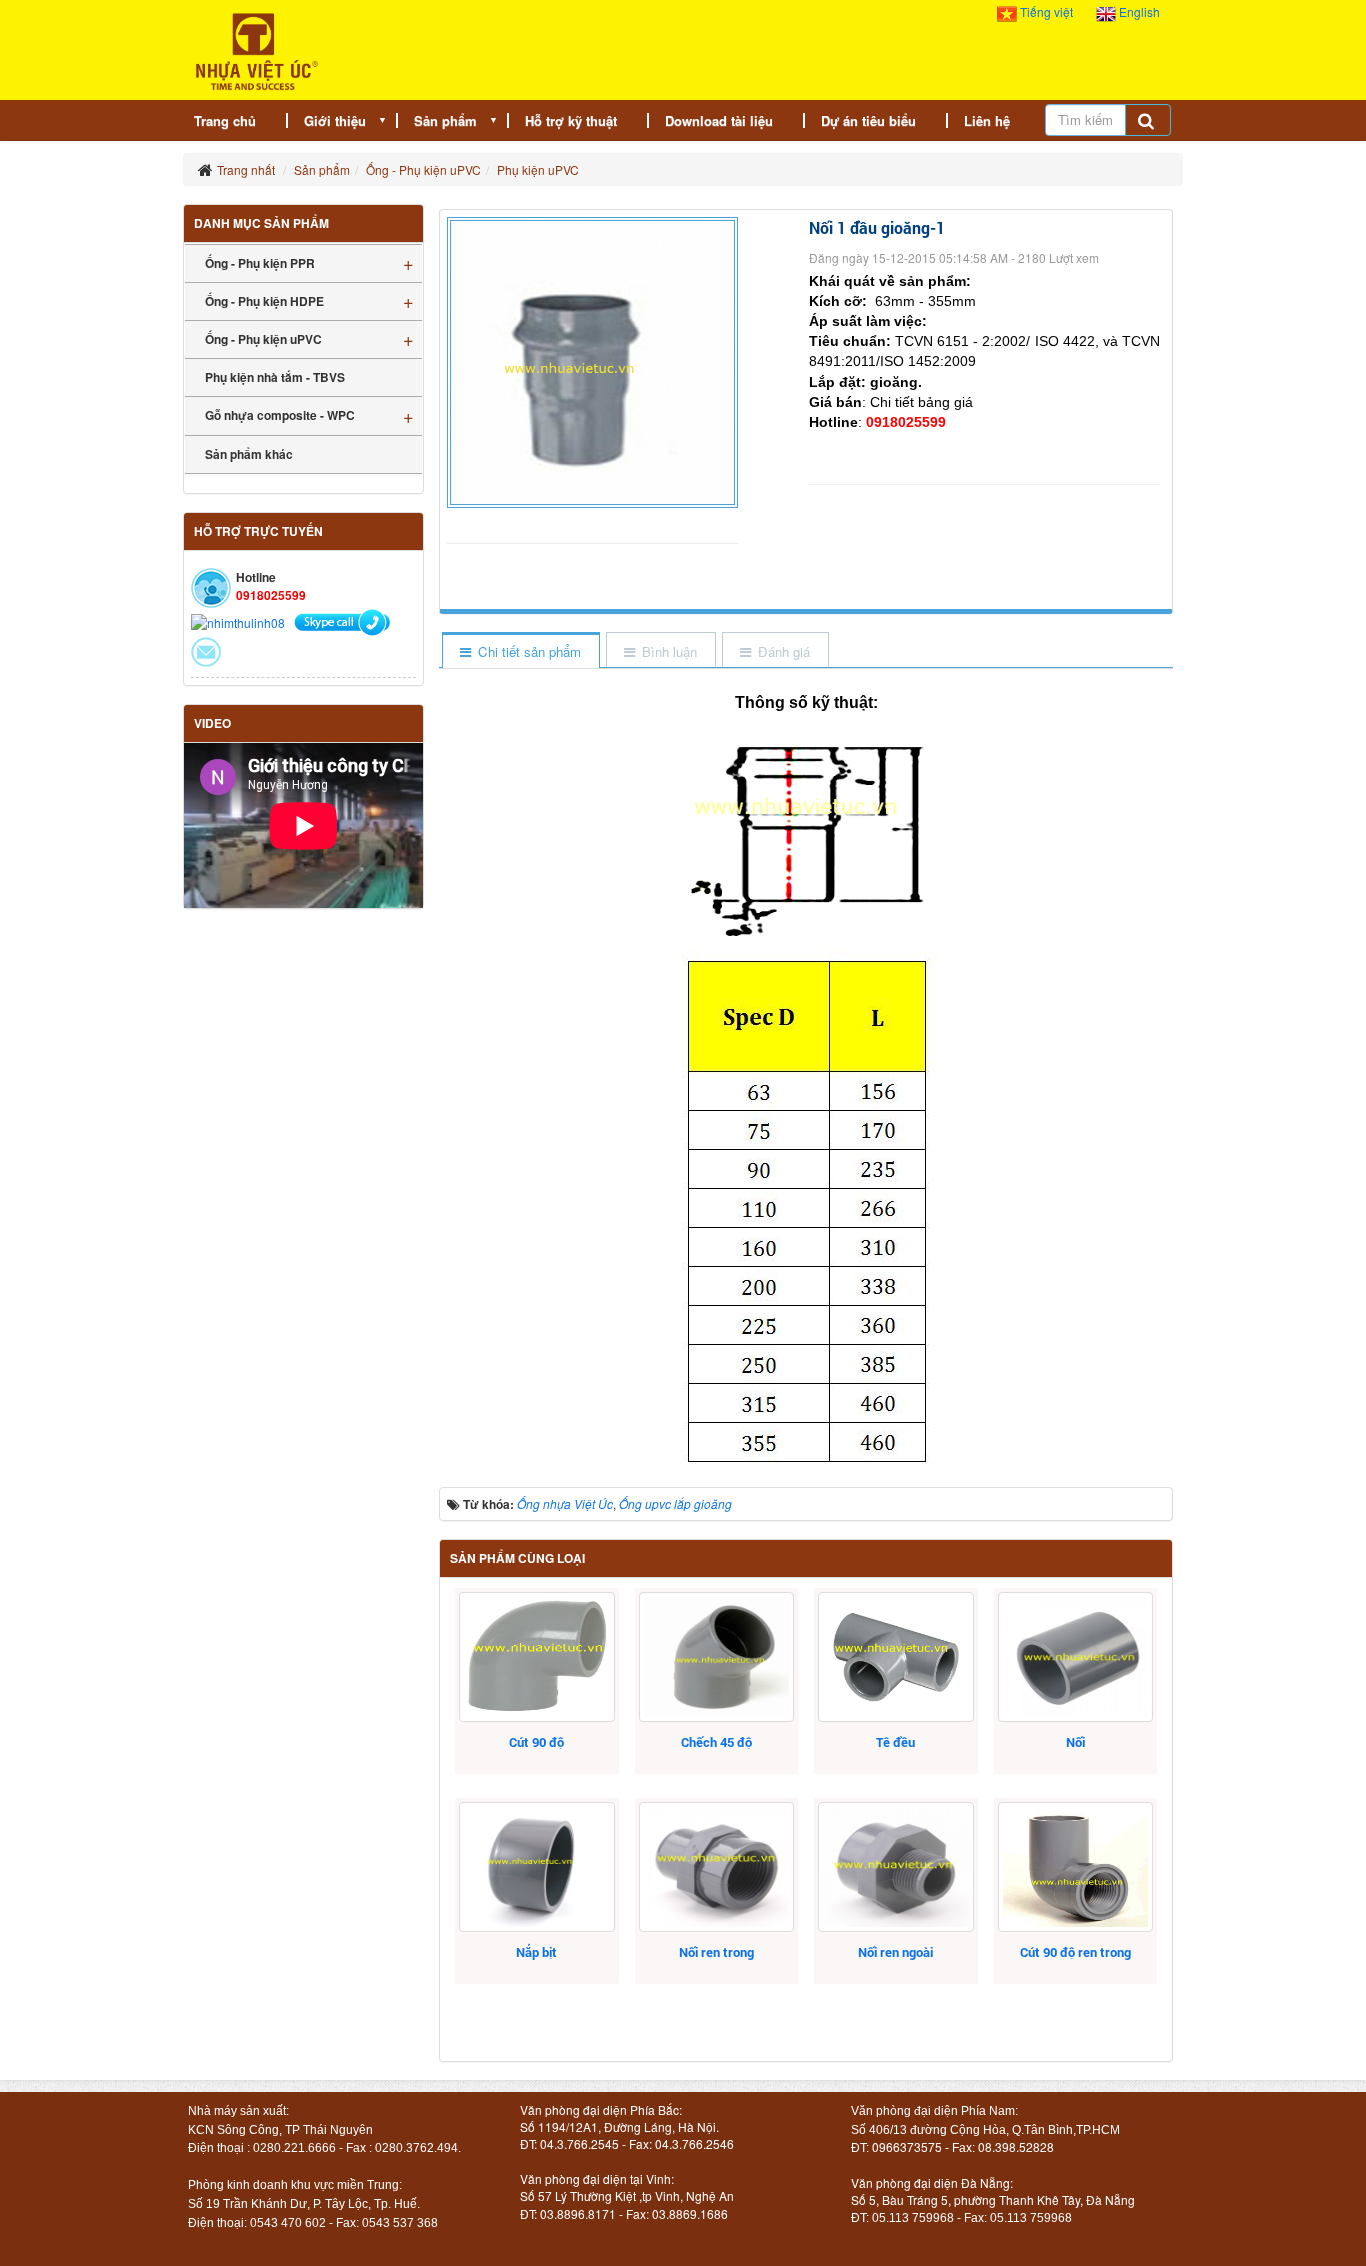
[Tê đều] (895, 1657)
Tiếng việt (1046, 11)
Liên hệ (987, 120)
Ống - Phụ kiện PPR (260, 263)
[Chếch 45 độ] (716, 1657)
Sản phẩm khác (249, 454)
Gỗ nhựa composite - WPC (280, 415)
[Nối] (1075, 1657)
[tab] (520, 651)
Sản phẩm (445, 120)
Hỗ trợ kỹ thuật (571, 120)
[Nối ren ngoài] (895, 1867)
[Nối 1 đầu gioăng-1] (595, 359)
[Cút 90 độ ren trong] (1075, 1867)
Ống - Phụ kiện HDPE (264, 301)
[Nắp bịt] (536, 1867)
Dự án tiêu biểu (868, 120)
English (1138, 11)
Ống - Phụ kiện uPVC (263, 339)
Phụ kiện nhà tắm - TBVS (275, 377)
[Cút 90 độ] (536, 1657)
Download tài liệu (719, 120)
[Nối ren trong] (716, 1867)
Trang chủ (225, 120)
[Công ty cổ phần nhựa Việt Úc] (256, 49)
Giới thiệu (335, 120)
